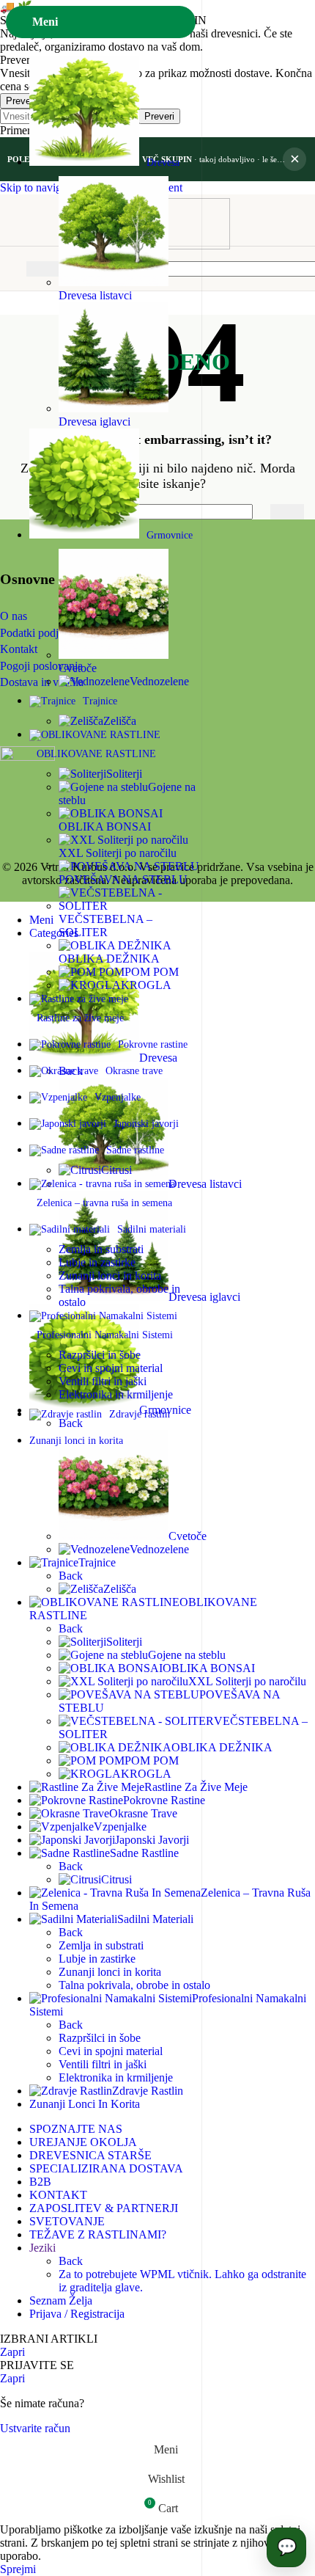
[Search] (287, 512)
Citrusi (116, 1170)
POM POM (152, 972)
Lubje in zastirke (97, 1262)
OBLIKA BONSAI (105, 827)
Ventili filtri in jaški (103, 1381)
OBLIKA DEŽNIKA (109, 959)
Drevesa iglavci (94, 422)
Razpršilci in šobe (100, 1355)
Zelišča (120, 721)
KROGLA (146, 985)
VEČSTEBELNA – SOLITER (105, 926)
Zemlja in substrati (101, 1249)
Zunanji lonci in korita (110, 1276)
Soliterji (124, 774)
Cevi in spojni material (111, 1368)
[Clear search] (256, 512)
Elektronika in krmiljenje (116, 1394)
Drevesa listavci (95, 295)
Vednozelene (159, 681)
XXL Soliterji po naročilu (118, 853)
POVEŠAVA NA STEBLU (123, 879)
